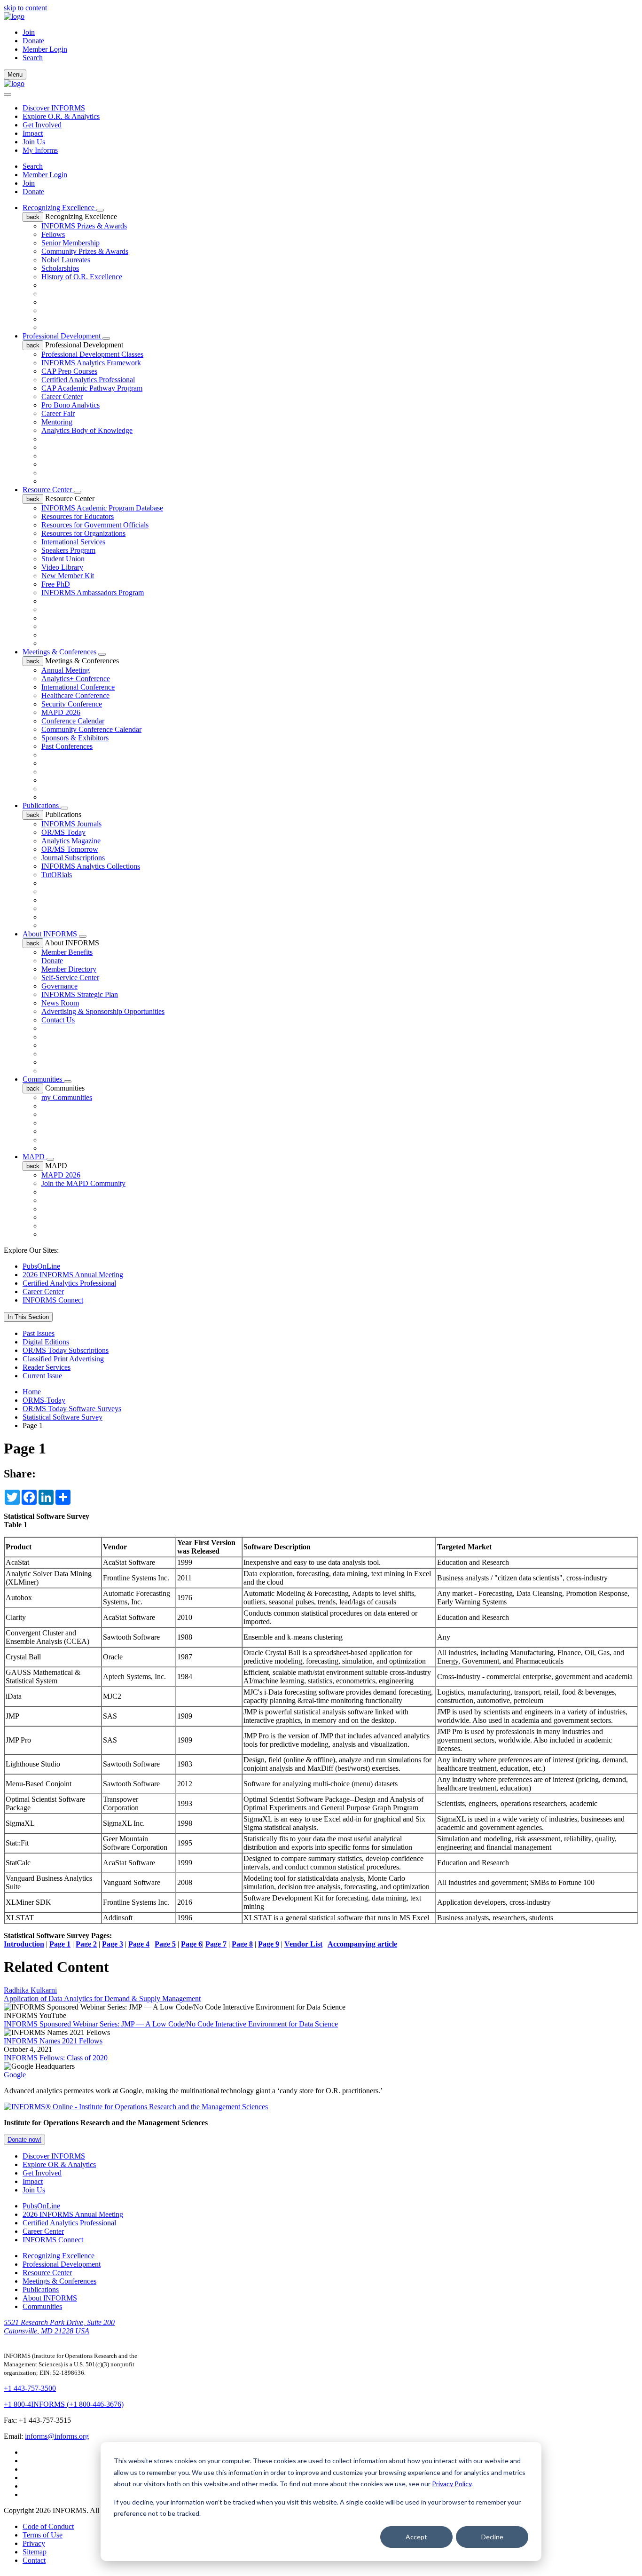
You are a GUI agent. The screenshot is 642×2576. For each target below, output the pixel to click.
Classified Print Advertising (63, 1359)
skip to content (25, 8)
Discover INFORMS (54, 108)
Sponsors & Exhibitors (75, 738)
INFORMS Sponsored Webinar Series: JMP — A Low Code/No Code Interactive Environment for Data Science (171, 2024)
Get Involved (42, 125)
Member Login (45, 49)
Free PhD (56, 584)
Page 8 (242, 1944)
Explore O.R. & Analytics (61, 116)
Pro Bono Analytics (70, 405)
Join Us (34, 142)
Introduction (24, 1944)
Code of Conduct (48, 2526)
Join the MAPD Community (83, 1183)
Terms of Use (43, 2535)
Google (15, 2075)
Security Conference (72, 704)
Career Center (62, 397)
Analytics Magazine (71, 841)
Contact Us (58, 1020)
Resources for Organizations (83, 533)
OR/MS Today (63, 832)
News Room (60, 1003)
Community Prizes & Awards (85, 251)
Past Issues (39, 1333)
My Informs (40, 150)
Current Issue (42, 1376)
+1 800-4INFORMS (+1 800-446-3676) (64, 2404)
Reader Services (47, 1367)
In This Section (28, 1317)
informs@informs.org (57, 2436)
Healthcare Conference (75, 695)
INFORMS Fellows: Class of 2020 (56, 2058)
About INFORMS (51, 934)
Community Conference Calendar (91, 729)
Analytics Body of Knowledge (87, 430)
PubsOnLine (41, 1266)
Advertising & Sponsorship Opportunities (103, 1011)
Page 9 (269, 1944)
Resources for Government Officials (95, 525)
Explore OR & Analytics (59, 2164)
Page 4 (139, 1944)
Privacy (34, 2543)
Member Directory (69, 969)
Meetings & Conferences (60, 652)
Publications (42, 805)
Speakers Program (68, 550)
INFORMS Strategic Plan (80, 994)
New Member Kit (68, 576)
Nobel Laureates (66, 260)
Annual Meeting (66, 670)
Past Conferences (67, 746)
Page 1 (60, 1944)
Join (29, 32)
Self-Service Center (70, 978)
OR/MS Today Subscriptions (66, 1350)
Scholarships (60, 268)
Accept (416, 2537)
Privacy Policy (452, 2484)
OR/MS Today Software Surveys (72, 1409)
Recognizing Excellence (59, 208)
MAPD (35, 1157)
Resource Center (48, 490)
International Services (73, 542)
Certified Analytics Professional (88, 380)
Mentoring (57, 422)
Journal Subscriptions (73, 858)
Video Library (62, 567)
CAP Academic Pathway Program (92, 388)
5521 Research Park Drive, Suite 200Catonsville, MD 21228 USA (59, 2327)
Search (33, 166)
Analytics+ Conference (76, 679)
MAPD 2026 (61, 712)
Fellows (53, 234)
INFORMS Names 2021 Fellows (53, 2041)
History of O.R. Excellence (82, 277)
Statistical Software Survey (63, 1417)
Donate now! (24, 2140)
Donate (33, 41)
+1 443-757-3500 (30, 2388)
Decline (492, 2537)
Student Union (63, 559)
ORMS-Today (44, 1400)
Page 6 (192, 1944)
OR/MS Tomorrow (70, 849)
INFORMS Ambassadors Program (93, 593)
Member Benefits (67, 952)
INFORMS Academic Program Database (102, 508)
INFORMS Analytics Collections (91, 866)
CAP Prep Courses (69, 371)
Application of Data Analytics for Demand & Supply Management (102, 1999)
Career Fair (58, 413)
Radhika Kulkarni (30, 1990)
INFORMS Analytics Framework (91, 363)
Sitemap (35, 2552)
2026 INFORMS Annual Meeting (73, 1275)
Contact (34, 2560)
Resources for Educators (78, 516)
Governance (59, 986)
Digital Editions (46, 1342)
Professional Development (63, 336)
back (33, 217)
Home (32, 1392)
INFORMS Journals (71, 824)
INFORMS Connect (53, 1300)
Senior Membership (70, 243)
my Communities (67, 1097)
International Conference (78, 687)
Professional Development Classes (92, 354)
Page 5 (165, 1944)
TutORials (57, 875)
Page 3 (113, 1944)
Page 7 (216, 1944)
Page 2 (86, 1944)
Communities (43, 1079)
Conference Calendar (73, 721)
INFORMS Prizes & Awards (84, 226)
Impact (33, 133)
